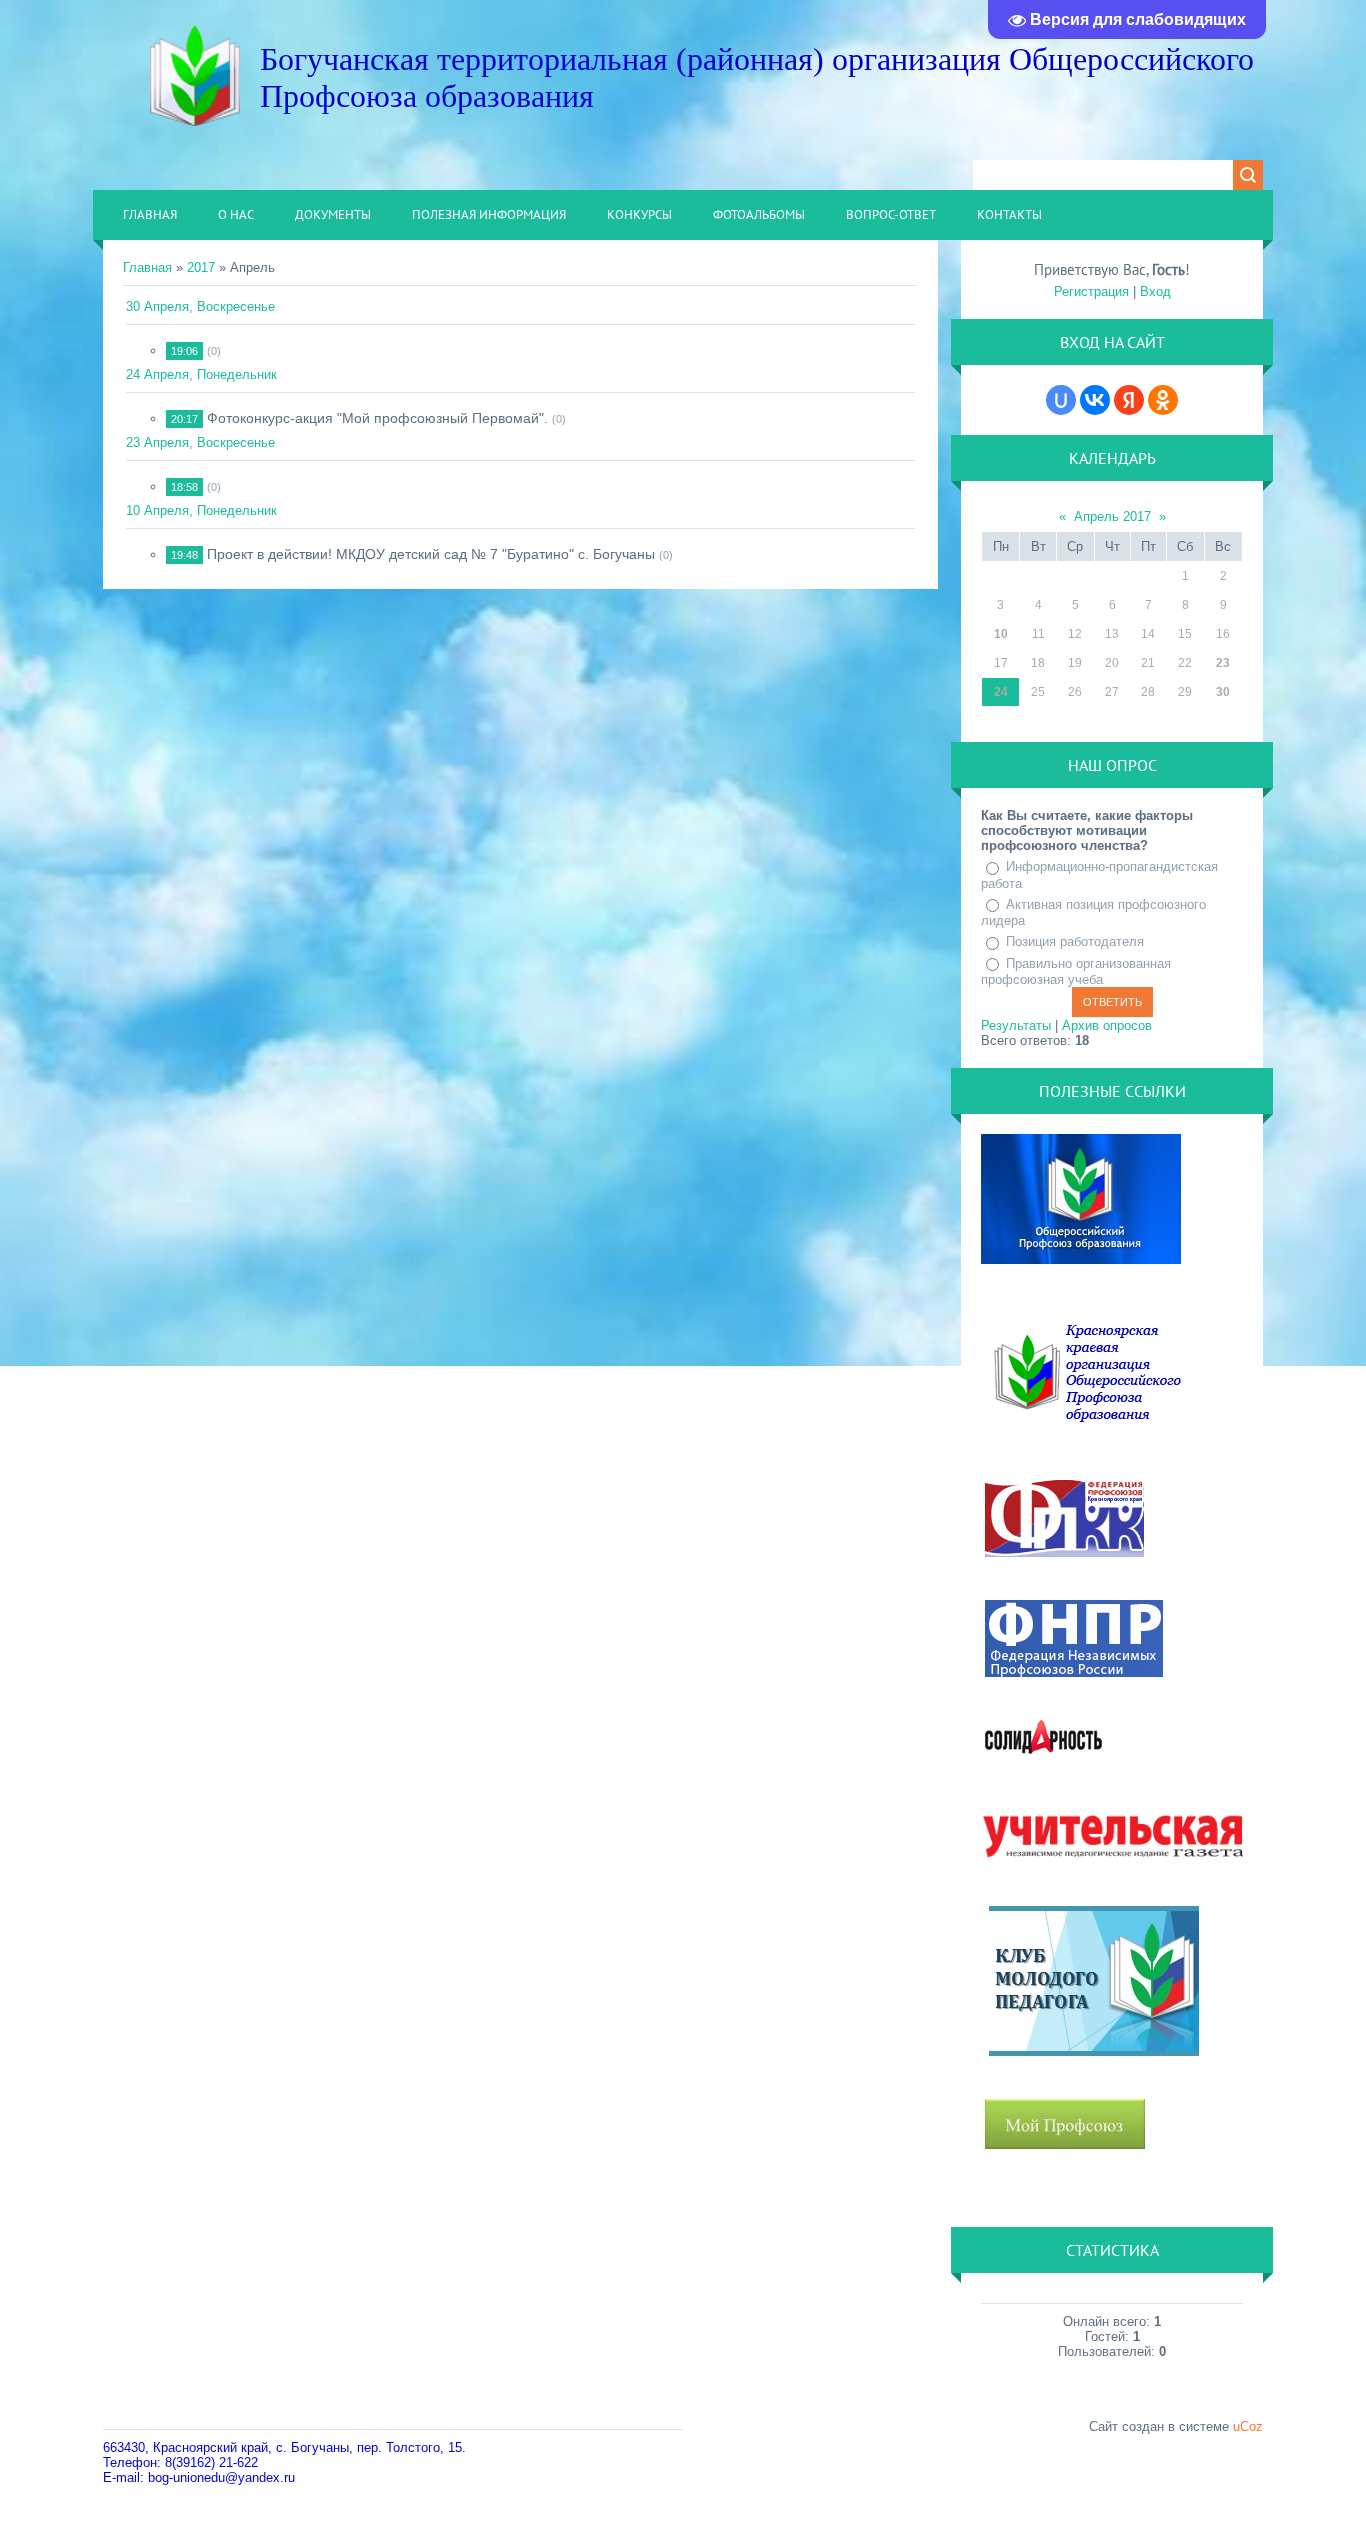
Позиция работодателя (1075, 941)
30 (1223, 692)
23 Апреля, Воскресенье (200, 442)
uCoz (1248, 2426)
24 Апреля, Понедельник (201, 374)
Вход (1155, 291)
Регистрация (1091, 291)
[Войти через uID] (1061, 400)
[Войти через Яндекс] (1129, 400)
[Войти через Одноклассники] (1163, 400)
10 (1001, 634)
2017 (201, 267)
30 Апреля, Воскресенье (200, 306)
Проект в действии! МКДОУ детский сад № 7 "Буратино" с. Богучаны (431, 554)
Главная (147, 267)
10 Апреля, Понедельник (201, 510)
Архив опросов (1107, 1025)
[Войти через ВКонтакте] (1095, 400)
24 (1001, 692)
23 (1223, 663)
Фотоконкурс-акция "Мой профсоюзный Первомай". (377, 418)
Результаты (1016, 1025)
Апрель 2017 (1112, 516)
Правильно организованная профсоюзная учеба (1076, 972)
